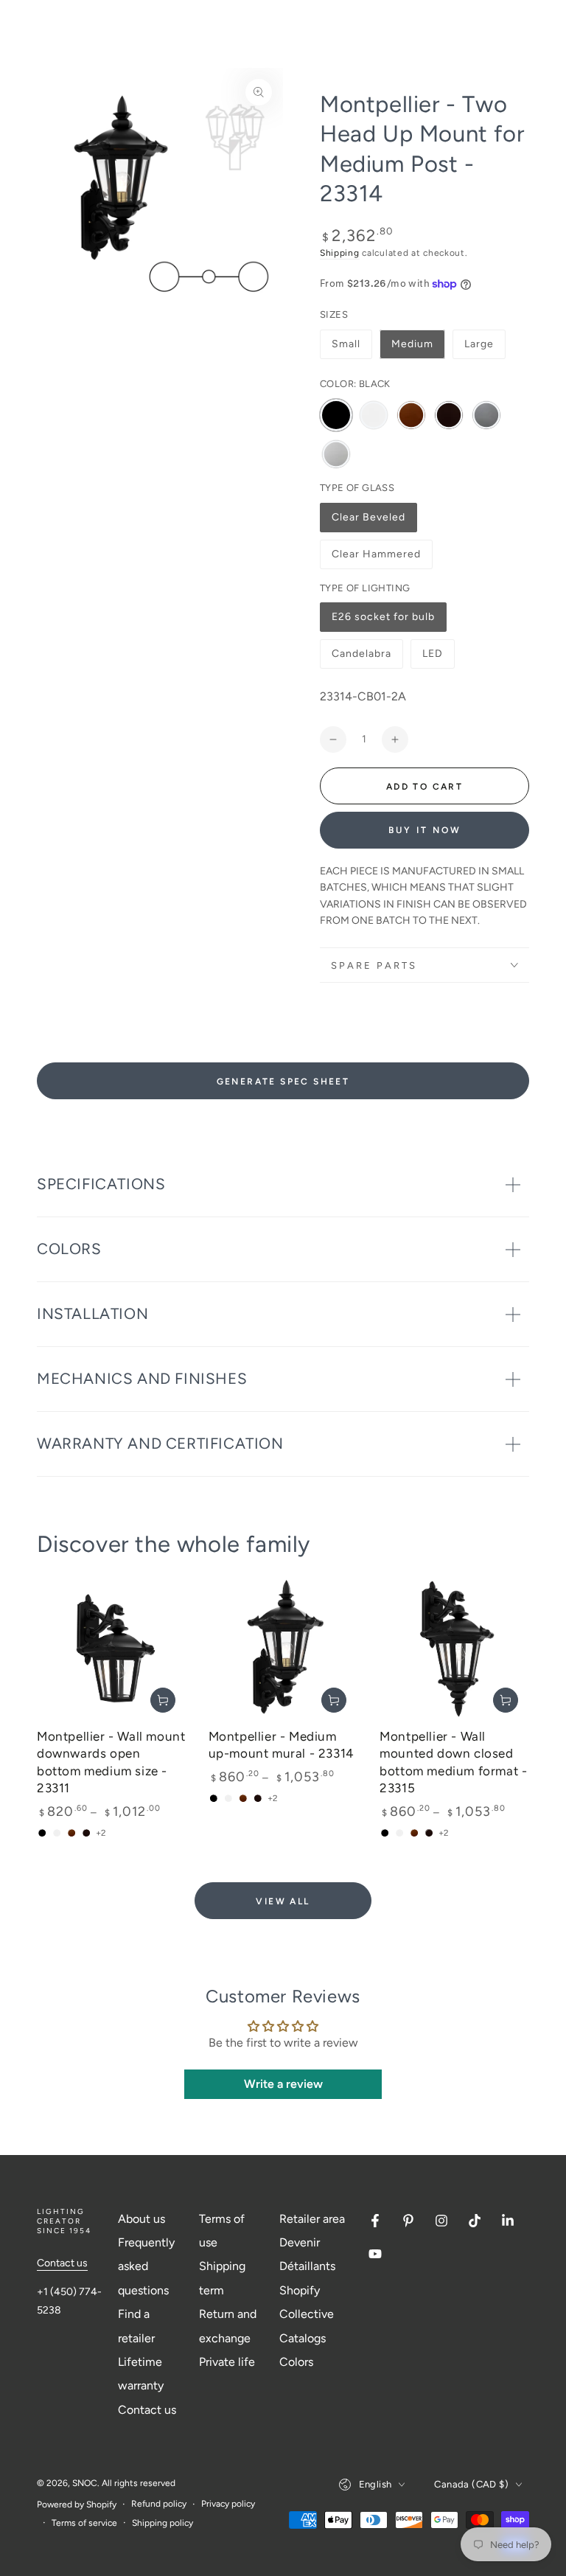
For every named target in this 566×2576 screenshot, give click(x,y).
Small (346, 344)
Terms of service (84, 2523)
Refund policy (159, 2504)
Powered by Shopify (77, 2504)
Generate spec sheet (283, 1082)
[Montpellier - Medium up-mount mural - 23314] (283, 1649)
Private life (227, 2362)
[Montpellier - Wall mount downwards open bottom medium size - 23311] (112, 1649)
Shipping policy (163, 2523)
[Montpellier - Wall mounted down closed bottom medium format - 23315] (454, 1649)
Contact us (62, 2263)
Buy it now (425, 830)
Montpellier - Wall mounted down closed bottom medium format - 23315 (453, 1762)
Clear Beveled (368, 522)
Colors (296, 2362)
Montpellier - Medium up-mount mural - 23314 (282, 1745)
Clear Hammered (376, 558)
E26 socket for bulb (383, 621)
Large (479, 344)
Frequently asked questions (146, 2266)
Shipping (340, 253)
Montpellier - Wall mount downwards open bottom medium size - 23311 (111, 1762)
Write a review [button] (283, 2084)
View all (283, 1901)
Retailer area (312, 2219)
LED (438, 658)
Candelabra (361, 658)
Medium (412, 344)
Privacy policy (228, 2504)
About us (141, 2219)
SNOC (85, 2483)
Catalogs (303, 2338)
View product (163, 1700)
